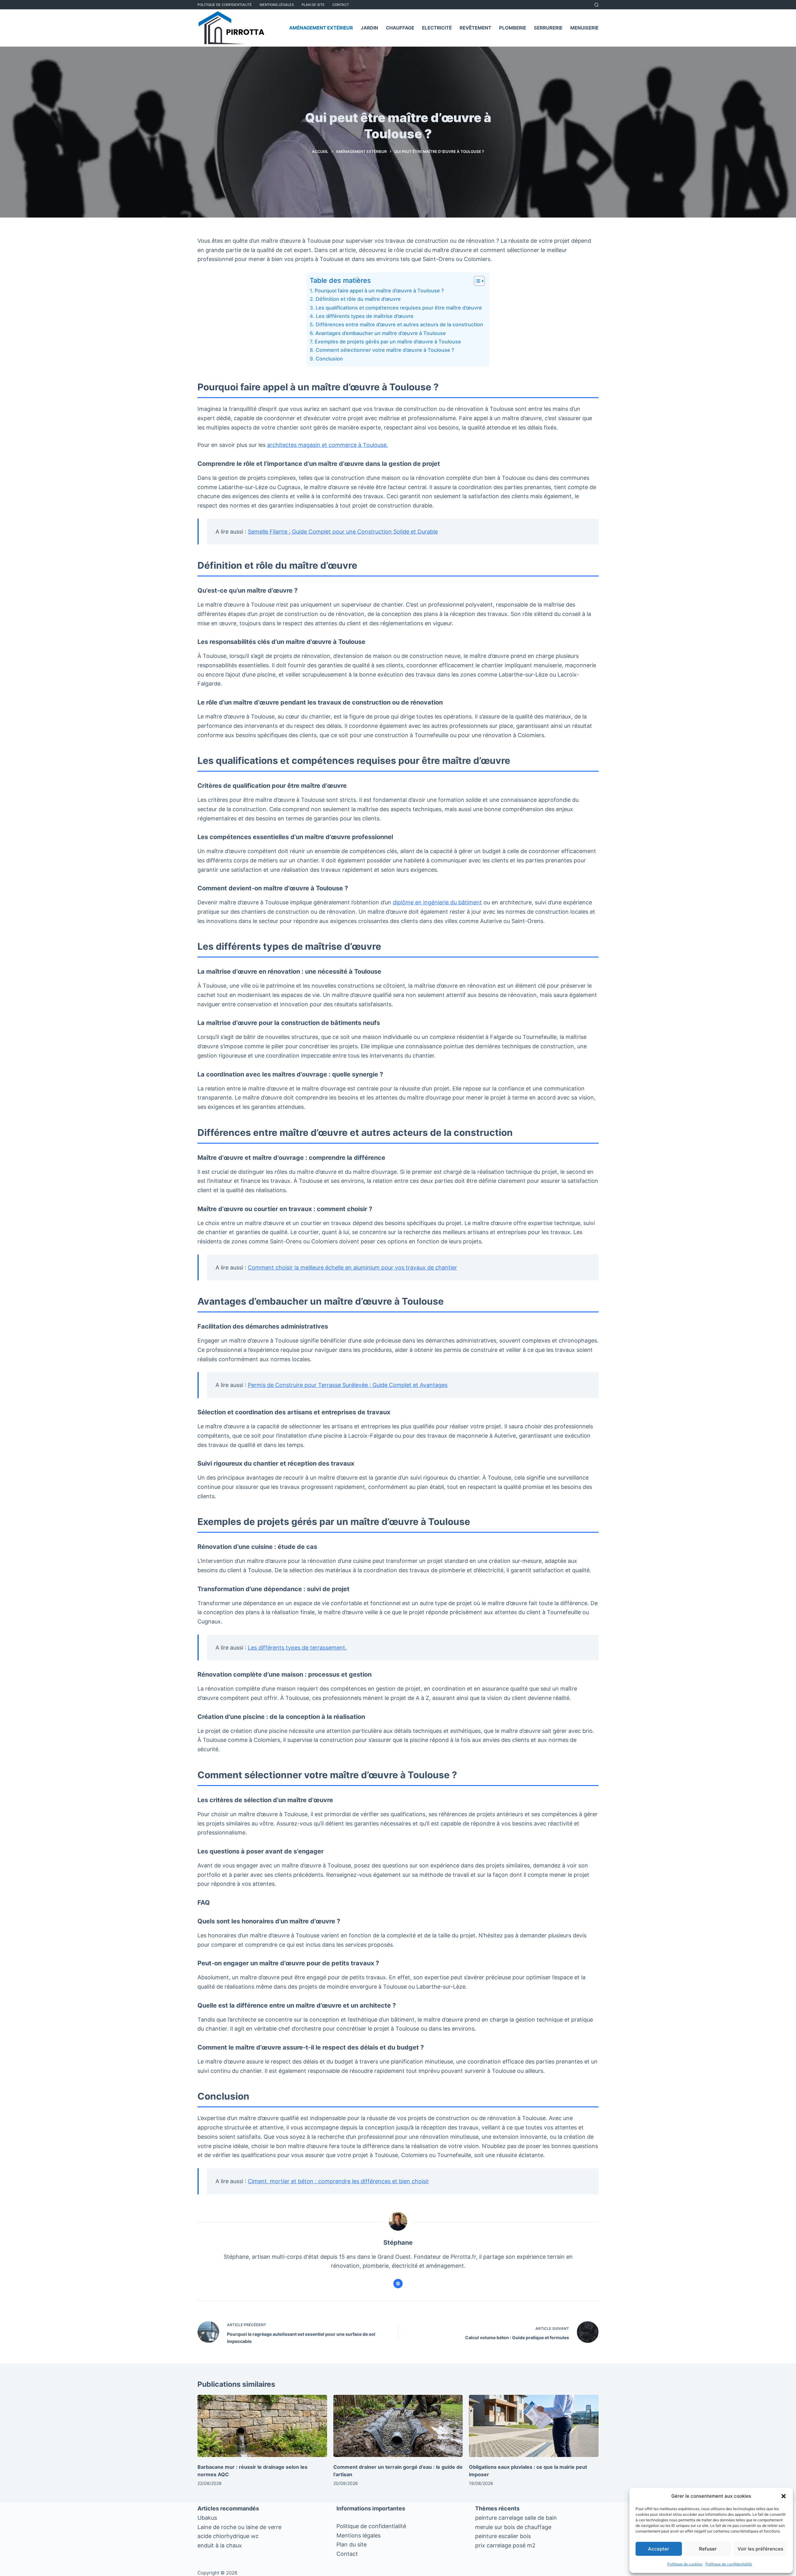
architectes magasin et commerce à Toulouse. (328, 445)
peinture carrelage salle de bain (516, 2518)
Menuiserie (584, 28)
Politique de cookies (685, 2564)
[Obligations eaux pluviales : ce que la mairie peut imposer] (534, 2426)
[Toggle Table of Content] (476, 281)
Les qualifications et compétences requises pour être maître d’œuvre (399, 308)
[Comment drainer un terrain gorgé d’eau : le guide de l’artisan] (398, 2426)
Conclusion (329, 359)
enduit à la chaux (220, 2545)
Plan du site (352, 2544)
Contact (341, 5)
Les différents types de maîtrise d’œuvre (365, 316)
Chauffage (400, 28)
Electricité (437, 28)
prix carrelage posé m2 (505, 2545)
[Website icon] (398, 2284)
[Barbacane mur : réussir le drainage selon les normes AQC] (262, 2426)
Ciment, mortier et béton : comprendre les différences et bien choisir (338, 2181)
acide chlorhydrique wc (228, 2536)
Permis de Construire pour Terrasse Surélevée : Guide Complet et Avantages (348, 1385)
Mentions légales (359, 2535)
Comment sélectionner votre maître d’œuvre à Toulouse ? (385, 350)
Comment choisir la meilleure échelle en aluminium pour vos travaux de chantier (352, 1267)
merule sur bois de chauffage (513, 2527)
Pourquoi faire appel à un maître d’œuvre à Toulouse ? (379, 291)
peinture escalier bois (503, 2536)
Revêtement (475, 28)
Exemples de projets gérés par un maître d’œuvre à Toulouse (388, 342)
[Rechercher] (597, 5)
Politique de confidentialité (729, 2564)
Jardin (369, 28)
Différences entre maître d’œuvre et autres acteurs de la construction (399, 324)
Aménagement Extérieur (321, 28)
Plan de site (313, 5)
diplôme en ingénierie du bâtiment (437, 902)
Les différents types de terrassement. (297, 1648)
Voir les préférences (760, 2549)
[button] (784, 2496)
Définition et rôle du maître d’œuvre (358, 299)
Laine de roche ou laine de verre (239, 2527)
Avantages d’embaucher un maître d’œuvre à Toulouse (380, 333)
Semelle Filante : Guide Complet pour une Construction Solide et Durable (343, 532)
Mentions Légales (277, 5)
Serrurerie (548, 28)
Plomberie (513, 28)
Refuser (708, 2549)
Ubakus (207, 2518)
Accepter (659, 2549)
